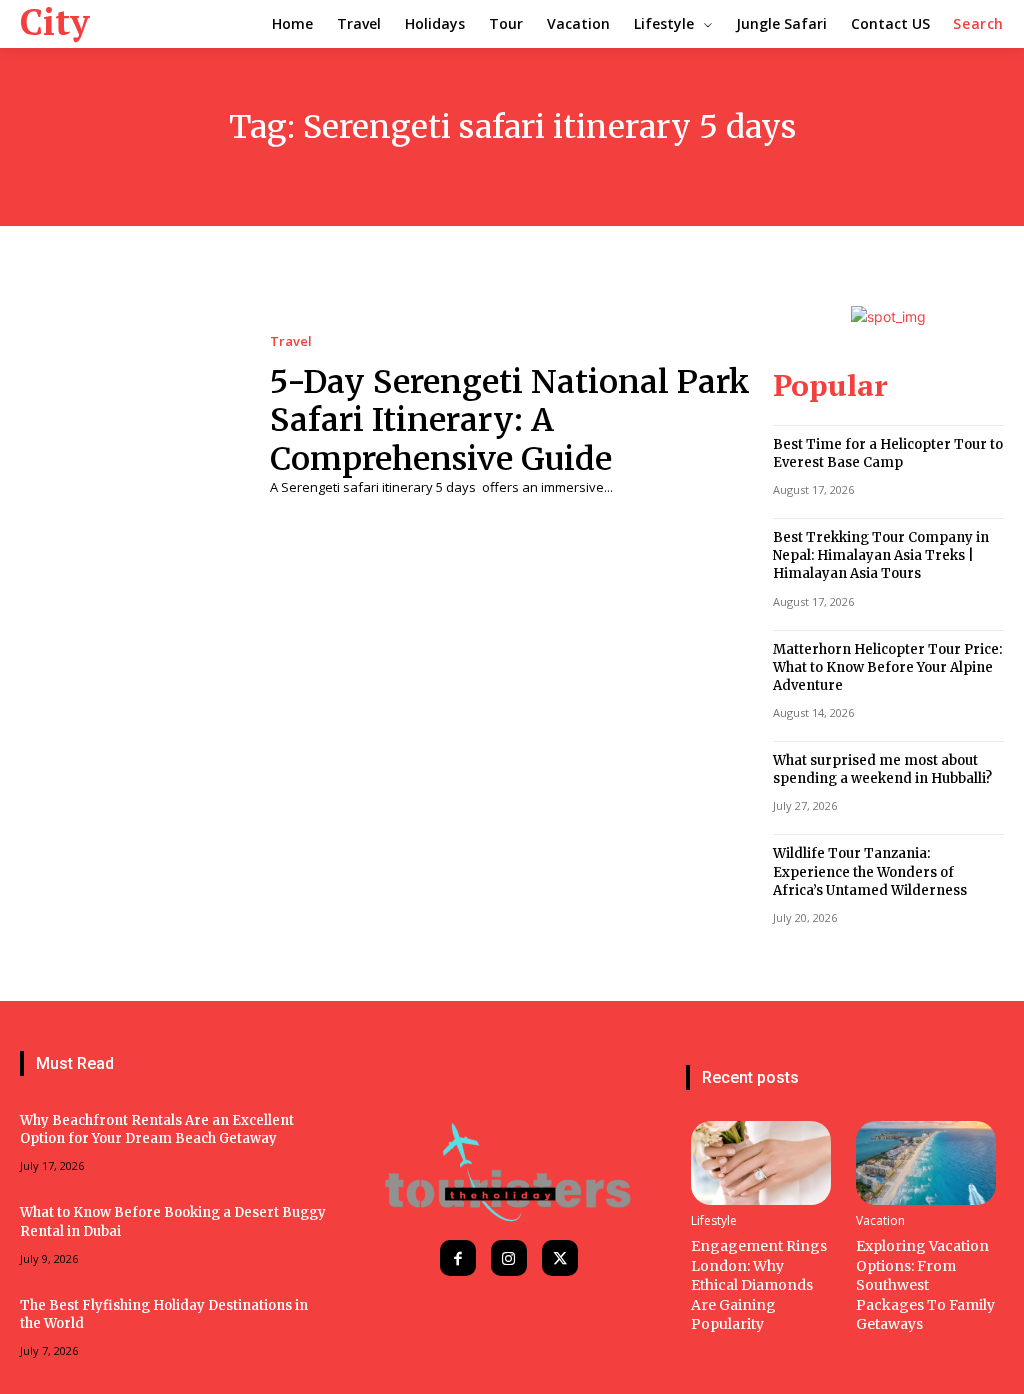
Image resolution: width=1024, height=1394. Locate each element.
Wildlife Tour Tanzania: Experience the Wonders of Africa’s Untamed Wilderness (870, 871)
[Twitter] (560, 1258)
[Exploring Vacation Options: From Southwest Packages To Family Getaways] (926, 1163)
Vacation (880, 1221)
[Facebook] (458, 1258)
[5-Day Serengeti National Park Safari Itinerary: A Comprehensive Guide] (130, 416)
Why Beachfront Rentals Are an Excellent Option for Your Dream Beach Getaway (157, 1129)
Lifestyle (714, 1221)
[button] (978, 24)
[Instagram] (509, 1258)
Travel (291, 341)
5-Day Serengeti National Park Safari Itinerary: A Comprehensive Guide (510, 420)
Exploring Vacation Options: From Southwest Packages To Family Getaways (925, 1285)
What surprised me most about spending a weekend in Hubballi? (882, 769)
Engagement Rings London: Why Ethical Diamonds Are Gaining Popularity (759, 1285)
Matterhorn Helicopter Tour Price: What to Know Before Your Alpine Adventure (887, 667)
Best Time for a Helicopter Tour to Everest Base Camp (888, 453)
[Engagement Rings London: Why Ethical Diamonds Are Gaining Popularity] (761, 1163)
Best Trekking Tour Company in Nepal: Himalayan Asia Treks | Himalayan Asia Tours (881, 555)
